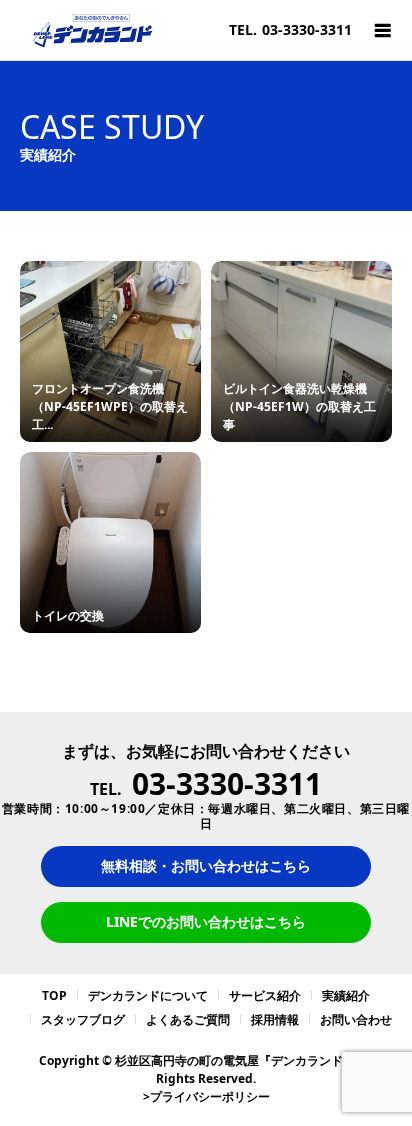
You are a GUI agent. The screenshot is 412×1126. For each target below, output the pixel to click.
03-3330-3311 (307, 29)
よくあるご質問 (188, 1019)
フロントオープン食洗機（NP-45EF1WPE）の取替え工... (110, 406)
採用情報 (275, 1019)
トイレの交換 (68, 615)
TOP (54, 995)
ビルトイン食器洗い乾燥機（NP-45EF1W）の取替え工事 (299, 406)
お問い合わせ (356, 1019)
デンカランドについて (148, 995)
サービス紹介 (265, 995)
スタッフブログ (83, 1019)
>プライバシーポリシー (206, 1096)
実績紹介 (346, 995)
